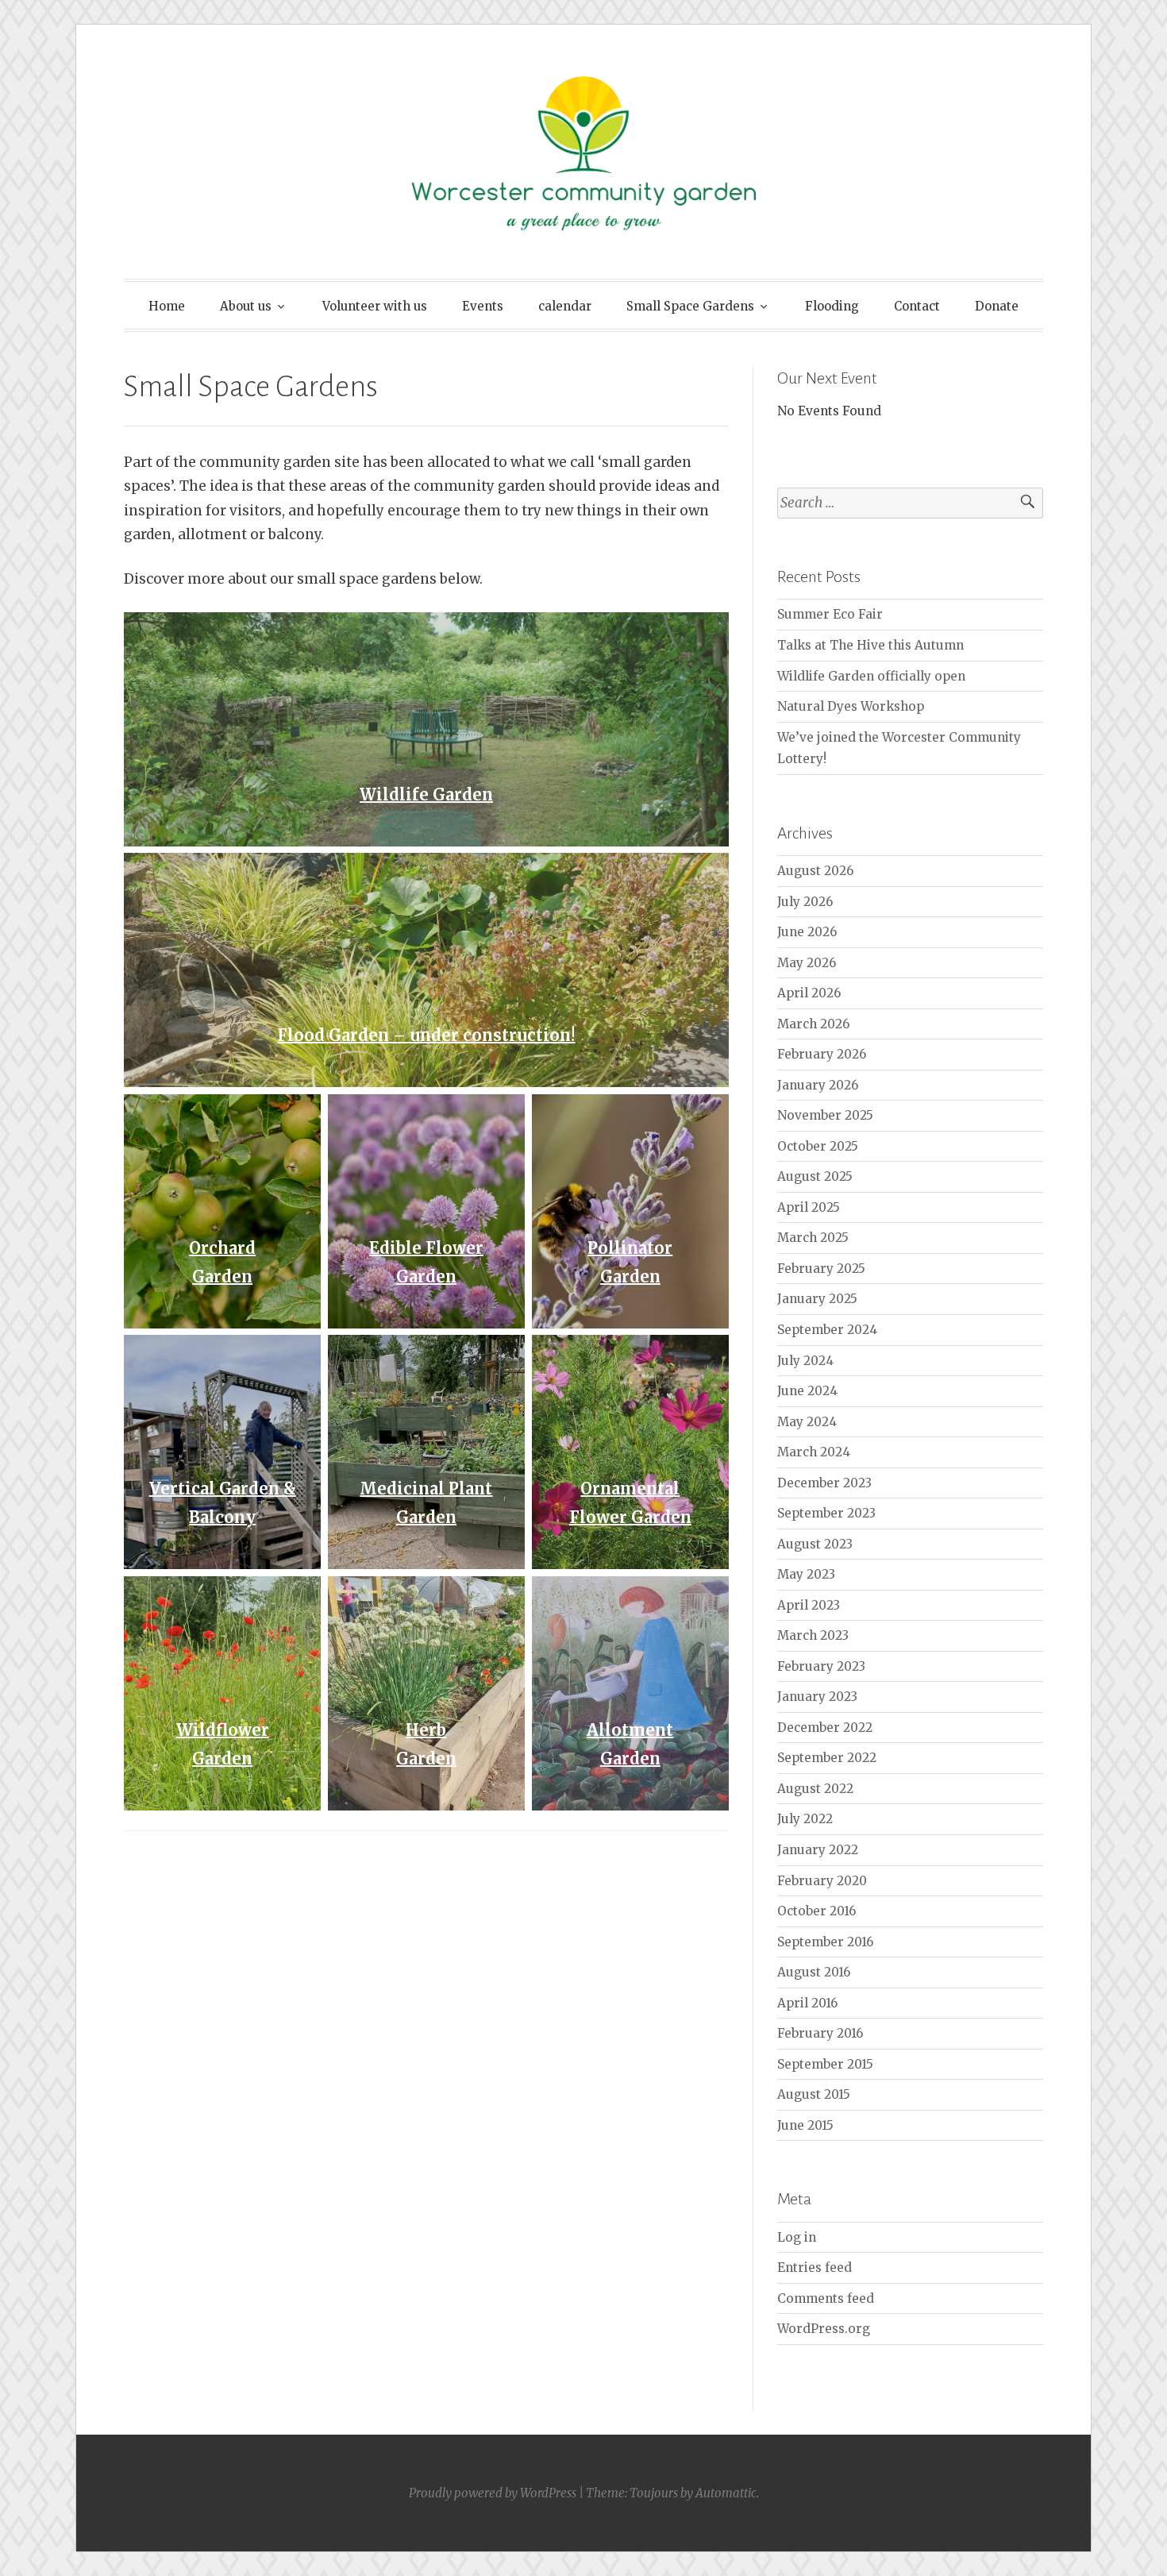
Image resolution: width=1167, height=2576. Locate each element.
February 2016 (820, 2033)
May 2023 (806, 1574)
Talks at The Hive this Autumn (870, 645)
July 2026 (805, 902)
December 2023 (824, 1483)
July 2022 (805, 1819)
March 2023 (813, 1635)
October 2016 (817, 1911)
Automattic (726, 2493)
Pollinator (630, 1248)
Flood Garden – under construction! (426, 1035)
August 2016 (814, 1972)
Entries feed (815, 2267)
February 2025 (821, 1269)
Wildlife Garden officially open (871, 676)
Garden (222, 1276)
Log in (797, 2237)
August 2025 (815, 1176)
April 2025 (809, 1207)
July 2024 (805, 1361)
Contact (917, 306)
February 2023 (821, 1666)
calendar (565, 306)
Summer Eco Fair (830, 614)
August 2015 (814, 2094)
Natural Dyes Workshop (851, 706)
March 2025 (813, 1238)
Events (483, 306)
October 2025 (818, 1146)
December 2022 (825, 1728)
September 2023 (826, 1513)
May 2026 (807, 963)
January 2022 (818, 1850)
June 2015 (805, 2125)
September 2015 (825, 2064)
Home (167, 306)
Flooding (832, 306)
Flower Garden (630, 1517)
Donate (997, 306)
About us (246, 306)
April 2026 (809, 993)
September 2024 (827, 1330)
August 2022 (815, 1789)
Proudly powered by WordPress (493, 2493)
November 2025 (825, 1115)
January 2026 (818, 1085)
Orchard (222, 1248)
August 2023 (815, 1544)
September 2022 (827, 1758)
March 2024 (814, 1452)
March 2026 (813, 1024)
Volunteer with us (375, 306)
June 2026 (807, 932)
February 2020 (822, 1881)
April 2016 (807, 2003)
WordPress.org (824, 2329)
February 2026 (822, 1054)
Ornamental (630, 1489)
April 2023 (809, 1605)
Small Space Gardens (690, 306)
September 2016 (825, 1942)
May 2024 (807, 1422)
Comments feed (826, 2298)
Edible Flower (426, 1248)
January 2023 (817, 1697)
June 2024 (807, 1391)
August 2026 (815, 871)
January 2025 (817, 1299)
